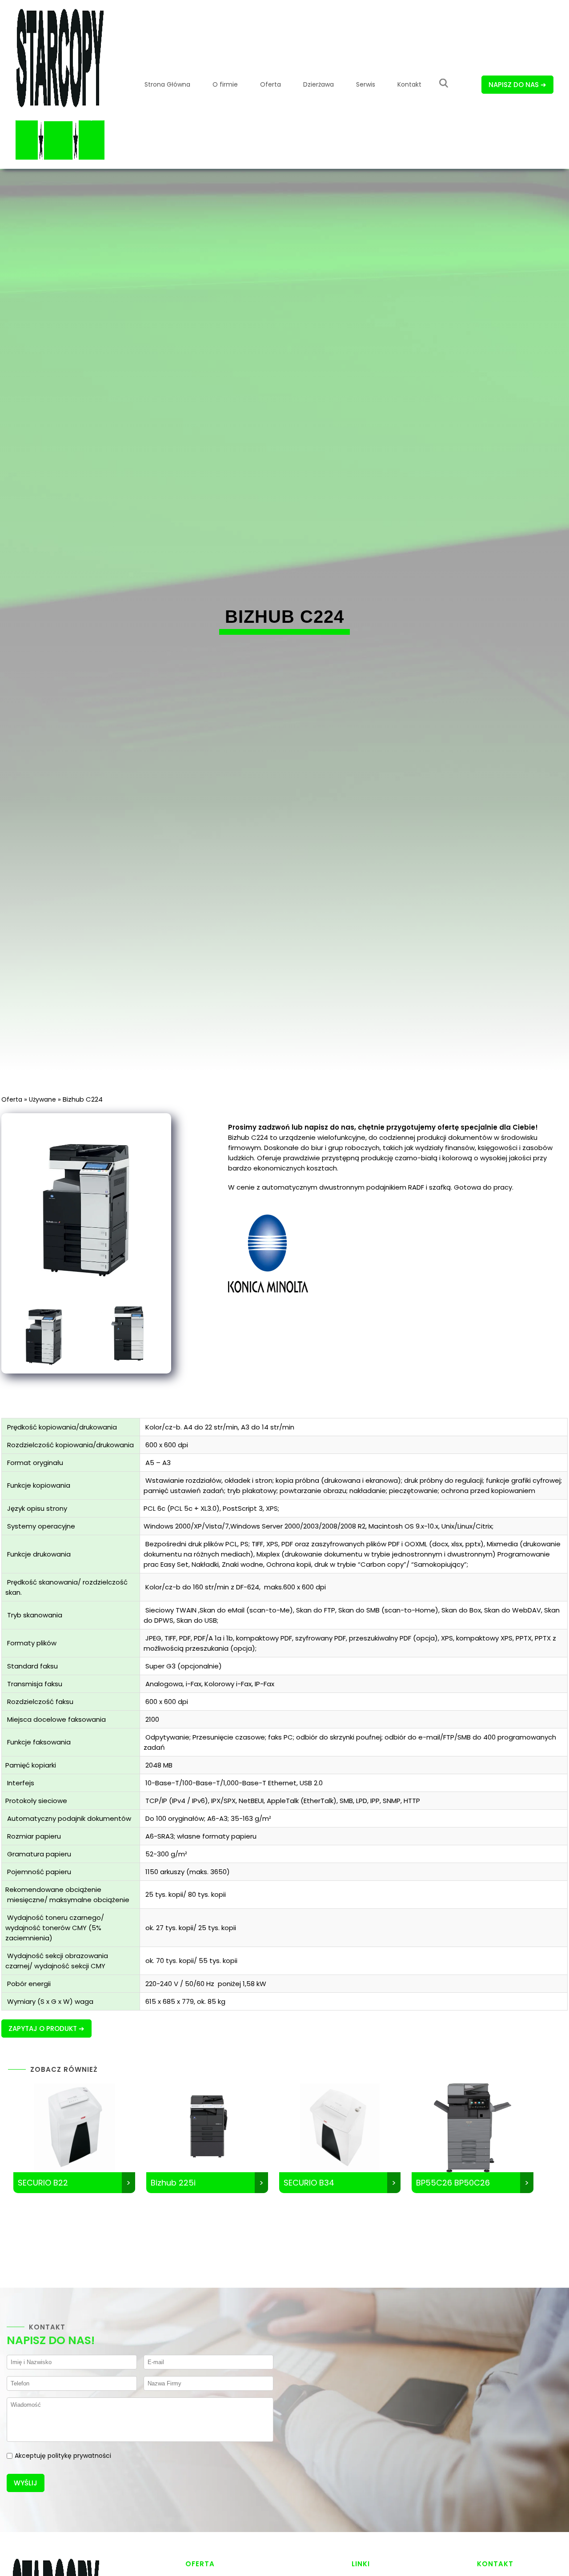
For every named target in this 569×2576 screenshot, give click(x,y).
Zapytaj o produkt (43, 2029)
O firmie (225, 84)
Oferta (270, 84)
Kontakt (409, 84)
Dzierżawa (319, 84)
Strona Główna (167, 84)
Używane (42, 1099)
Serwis (366, 84)
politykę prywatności (79, 2456)
